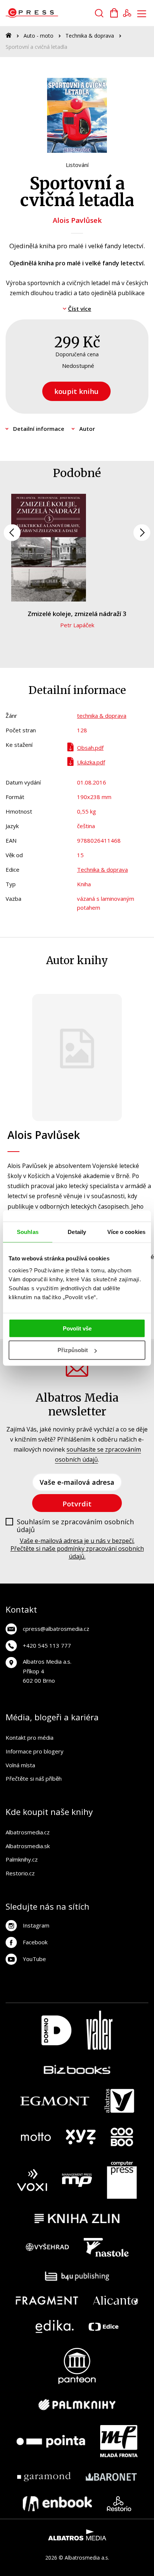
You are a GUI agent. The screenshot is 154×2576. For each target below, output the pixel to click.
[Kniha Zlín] (77, 2218)
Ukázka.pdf (91, 762)
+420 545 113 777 (47, 1645)
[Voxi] (32, 2180)
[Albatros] (119, 2101)
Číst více (80, 309)
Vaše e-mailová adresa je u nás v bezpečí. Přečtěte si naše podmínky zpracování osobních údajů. (77, 1549)
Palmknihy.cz (22, 1859)
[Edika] (55, 2326)
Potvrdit (77, 1504)
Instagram (36, 1925)
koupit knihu (76, 391)
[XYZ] (81, 2137)
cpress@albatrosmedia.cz (56, 1629)
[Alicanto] (116, 2300)
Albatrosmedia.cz (28, 1832)
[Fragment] (47, 2300)
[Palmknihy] (77, 2405)
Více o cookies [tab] (126, 1232)
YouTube (34, 1959)
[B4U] (77, 2276)
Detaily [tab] (77, 1232)
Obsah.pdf (90, 748)
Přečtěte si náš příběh (34, 1778)
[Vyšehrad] (47, 2247)
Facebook (35, 1942)
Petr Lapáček (77, 625)
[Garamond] (44, 2477)
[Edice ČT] (104, 2326)
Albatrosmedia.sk (28, 1846)
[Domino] (56, 2030)
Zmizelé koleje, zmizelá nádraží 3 (77, 614)
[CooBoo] (122, 2137)
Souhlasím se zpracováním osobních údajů (75, 1526)
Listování (77, 165)
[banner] (48, 13)
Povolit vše (77, 1328)
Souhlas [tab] (28, 1232)
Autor (87, 429)
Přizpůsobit (73, 1350)
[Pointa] (51, 2441)
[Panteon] (77, 2366)
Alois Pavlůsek (77, 220)
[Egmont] (55, 2101)
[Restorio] (119, 2504)
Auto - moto (38, 36)
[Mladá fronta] (119, 2441)
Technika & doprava (90, 36)
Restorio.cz (20, 1873)
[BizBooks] (77, 2069)
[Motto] (36, 2137)
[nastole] (106, 2247)
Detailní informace (39, 429)
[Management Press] (77, 2180)
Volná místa (20, 1765)
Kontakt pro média (30, 1737)
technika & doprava (102, 716)
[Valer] (99, 2030)
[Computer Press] (122, 2180)
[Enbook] (57, 2504)
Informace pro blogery (35, 1751)
